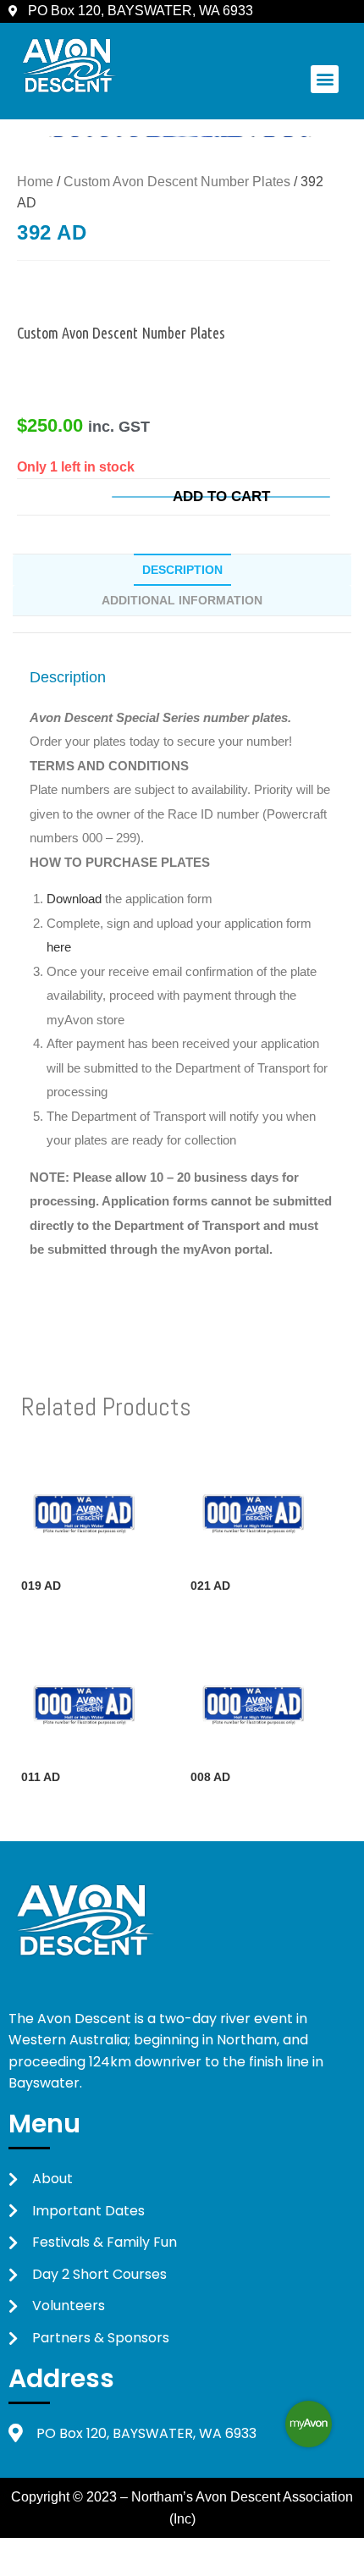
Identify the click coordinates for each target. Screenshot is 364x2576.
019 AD (41, 1586)
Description (182, 570)
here (59, 947)
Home (35, 182)
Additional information (182, 600)
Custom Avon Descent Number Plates (177, 182)
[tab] (182, 570)
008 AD (210, 1777)
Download (76, 899)
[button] (325, 79)
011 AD (41, 1777)
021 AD (210, 1586)
